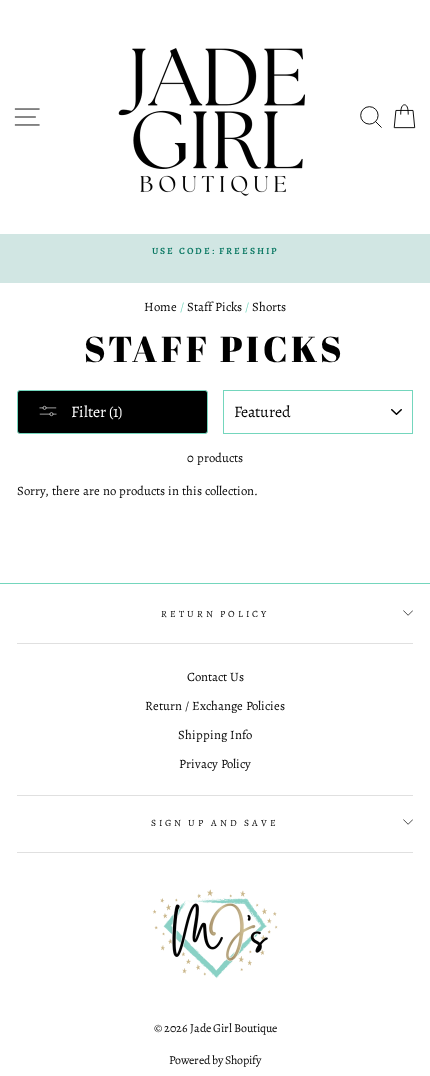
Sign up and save (215, 822)
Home (160, 306)
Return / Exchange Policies (215, 705)
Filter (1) (95, 412)
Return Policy (214, 613)
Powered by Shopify (215, 1060)
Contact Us (215, 676)
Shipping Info (215, 734)
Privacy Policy (215, 763)
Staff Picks (214, 306)
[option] (215, 250)
